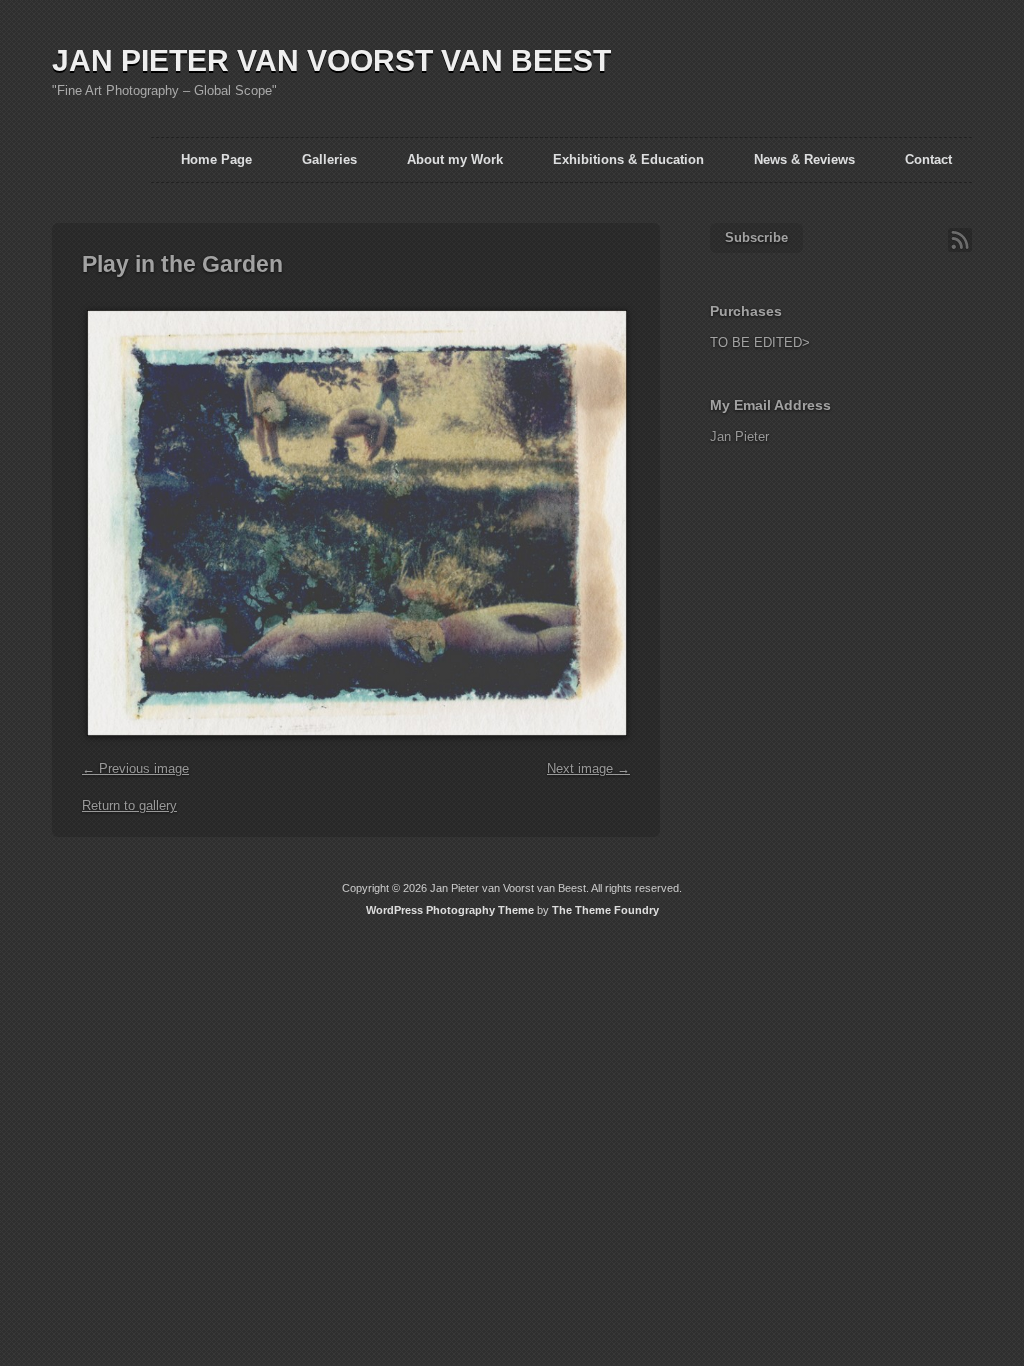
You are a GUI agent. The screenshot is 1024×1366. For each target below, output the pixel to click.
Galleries (329, 159)
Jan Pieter (739, 436)
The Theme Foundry (605, 910)
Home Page (216, 159)
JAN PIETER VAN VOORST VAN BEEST (331, 60)
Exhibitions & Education (628, 159)
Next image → (588, 768)
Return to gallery (129, 805)
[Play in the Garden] (354, 746)
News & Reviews (804, 159)
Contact (928, 159)
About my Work (455, 159)
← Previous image (135, 768)
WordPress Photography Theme (450, 910)
